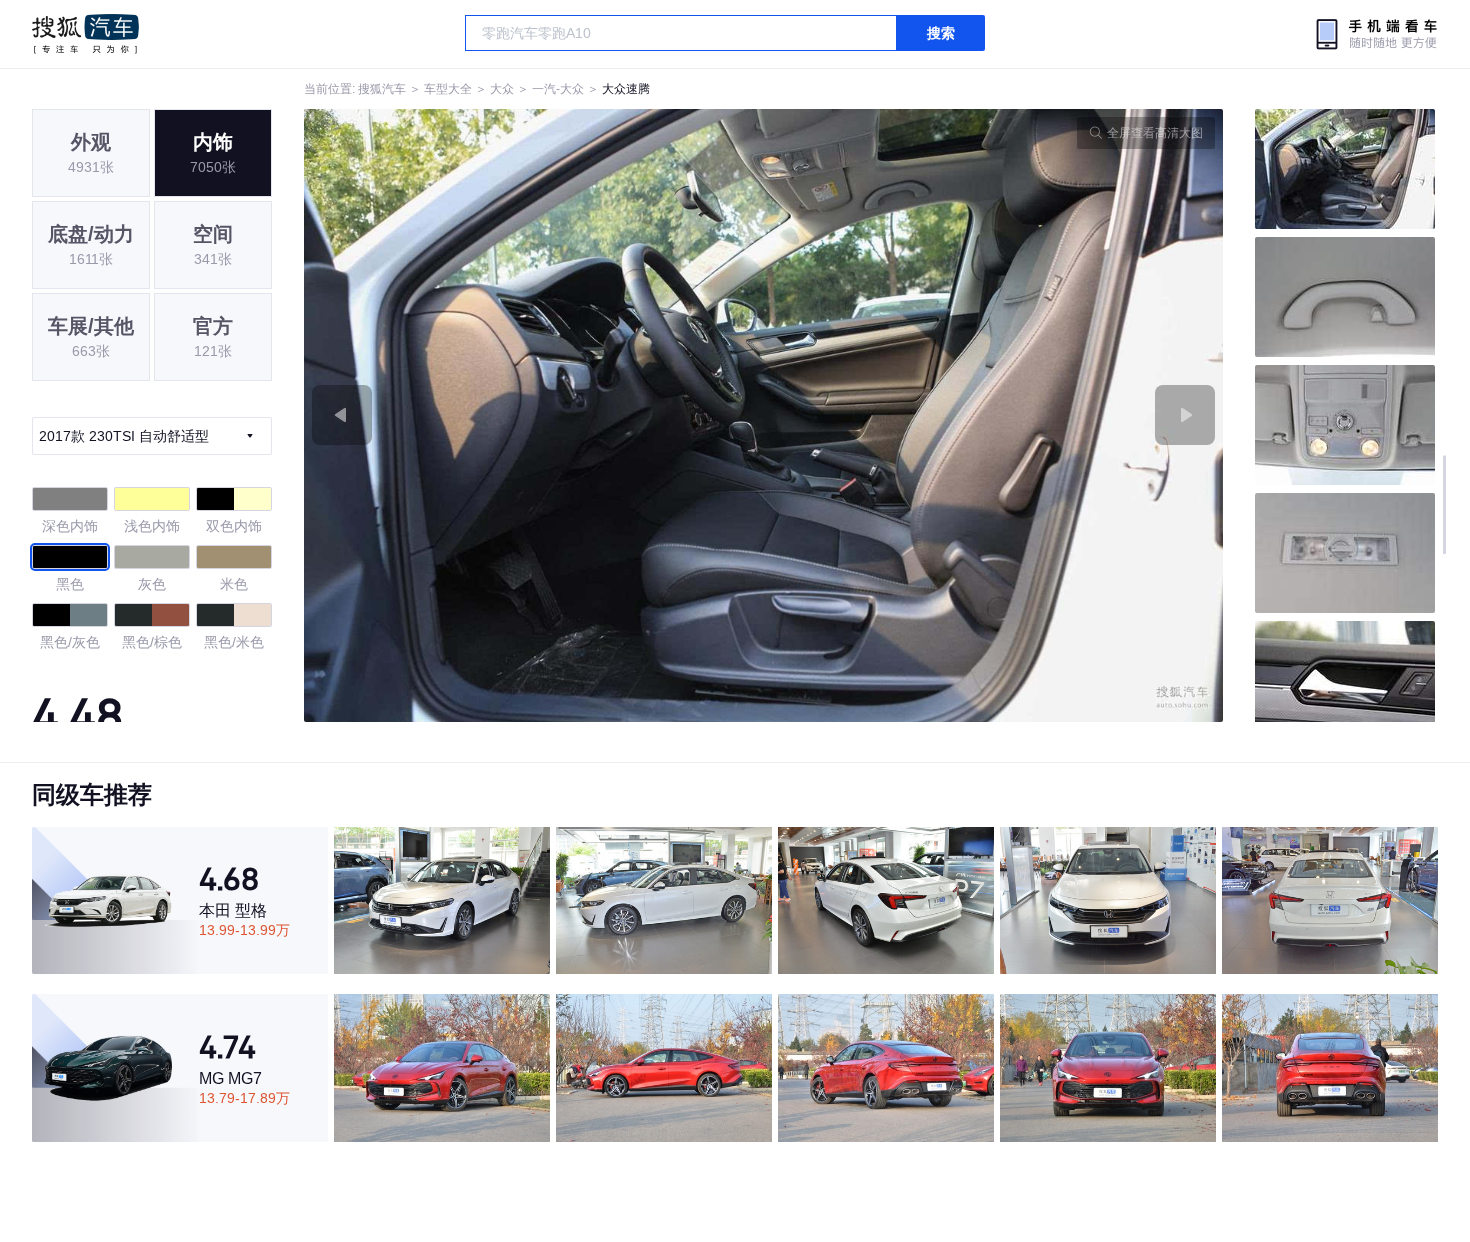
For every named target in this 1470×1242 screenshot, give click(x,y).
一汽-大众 (558, 89)
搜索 (941, 33)
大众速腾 (626, 89)
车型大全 (448, 89)
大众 (502, 89)
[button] (534, 415)
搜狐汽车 (85, 34)
